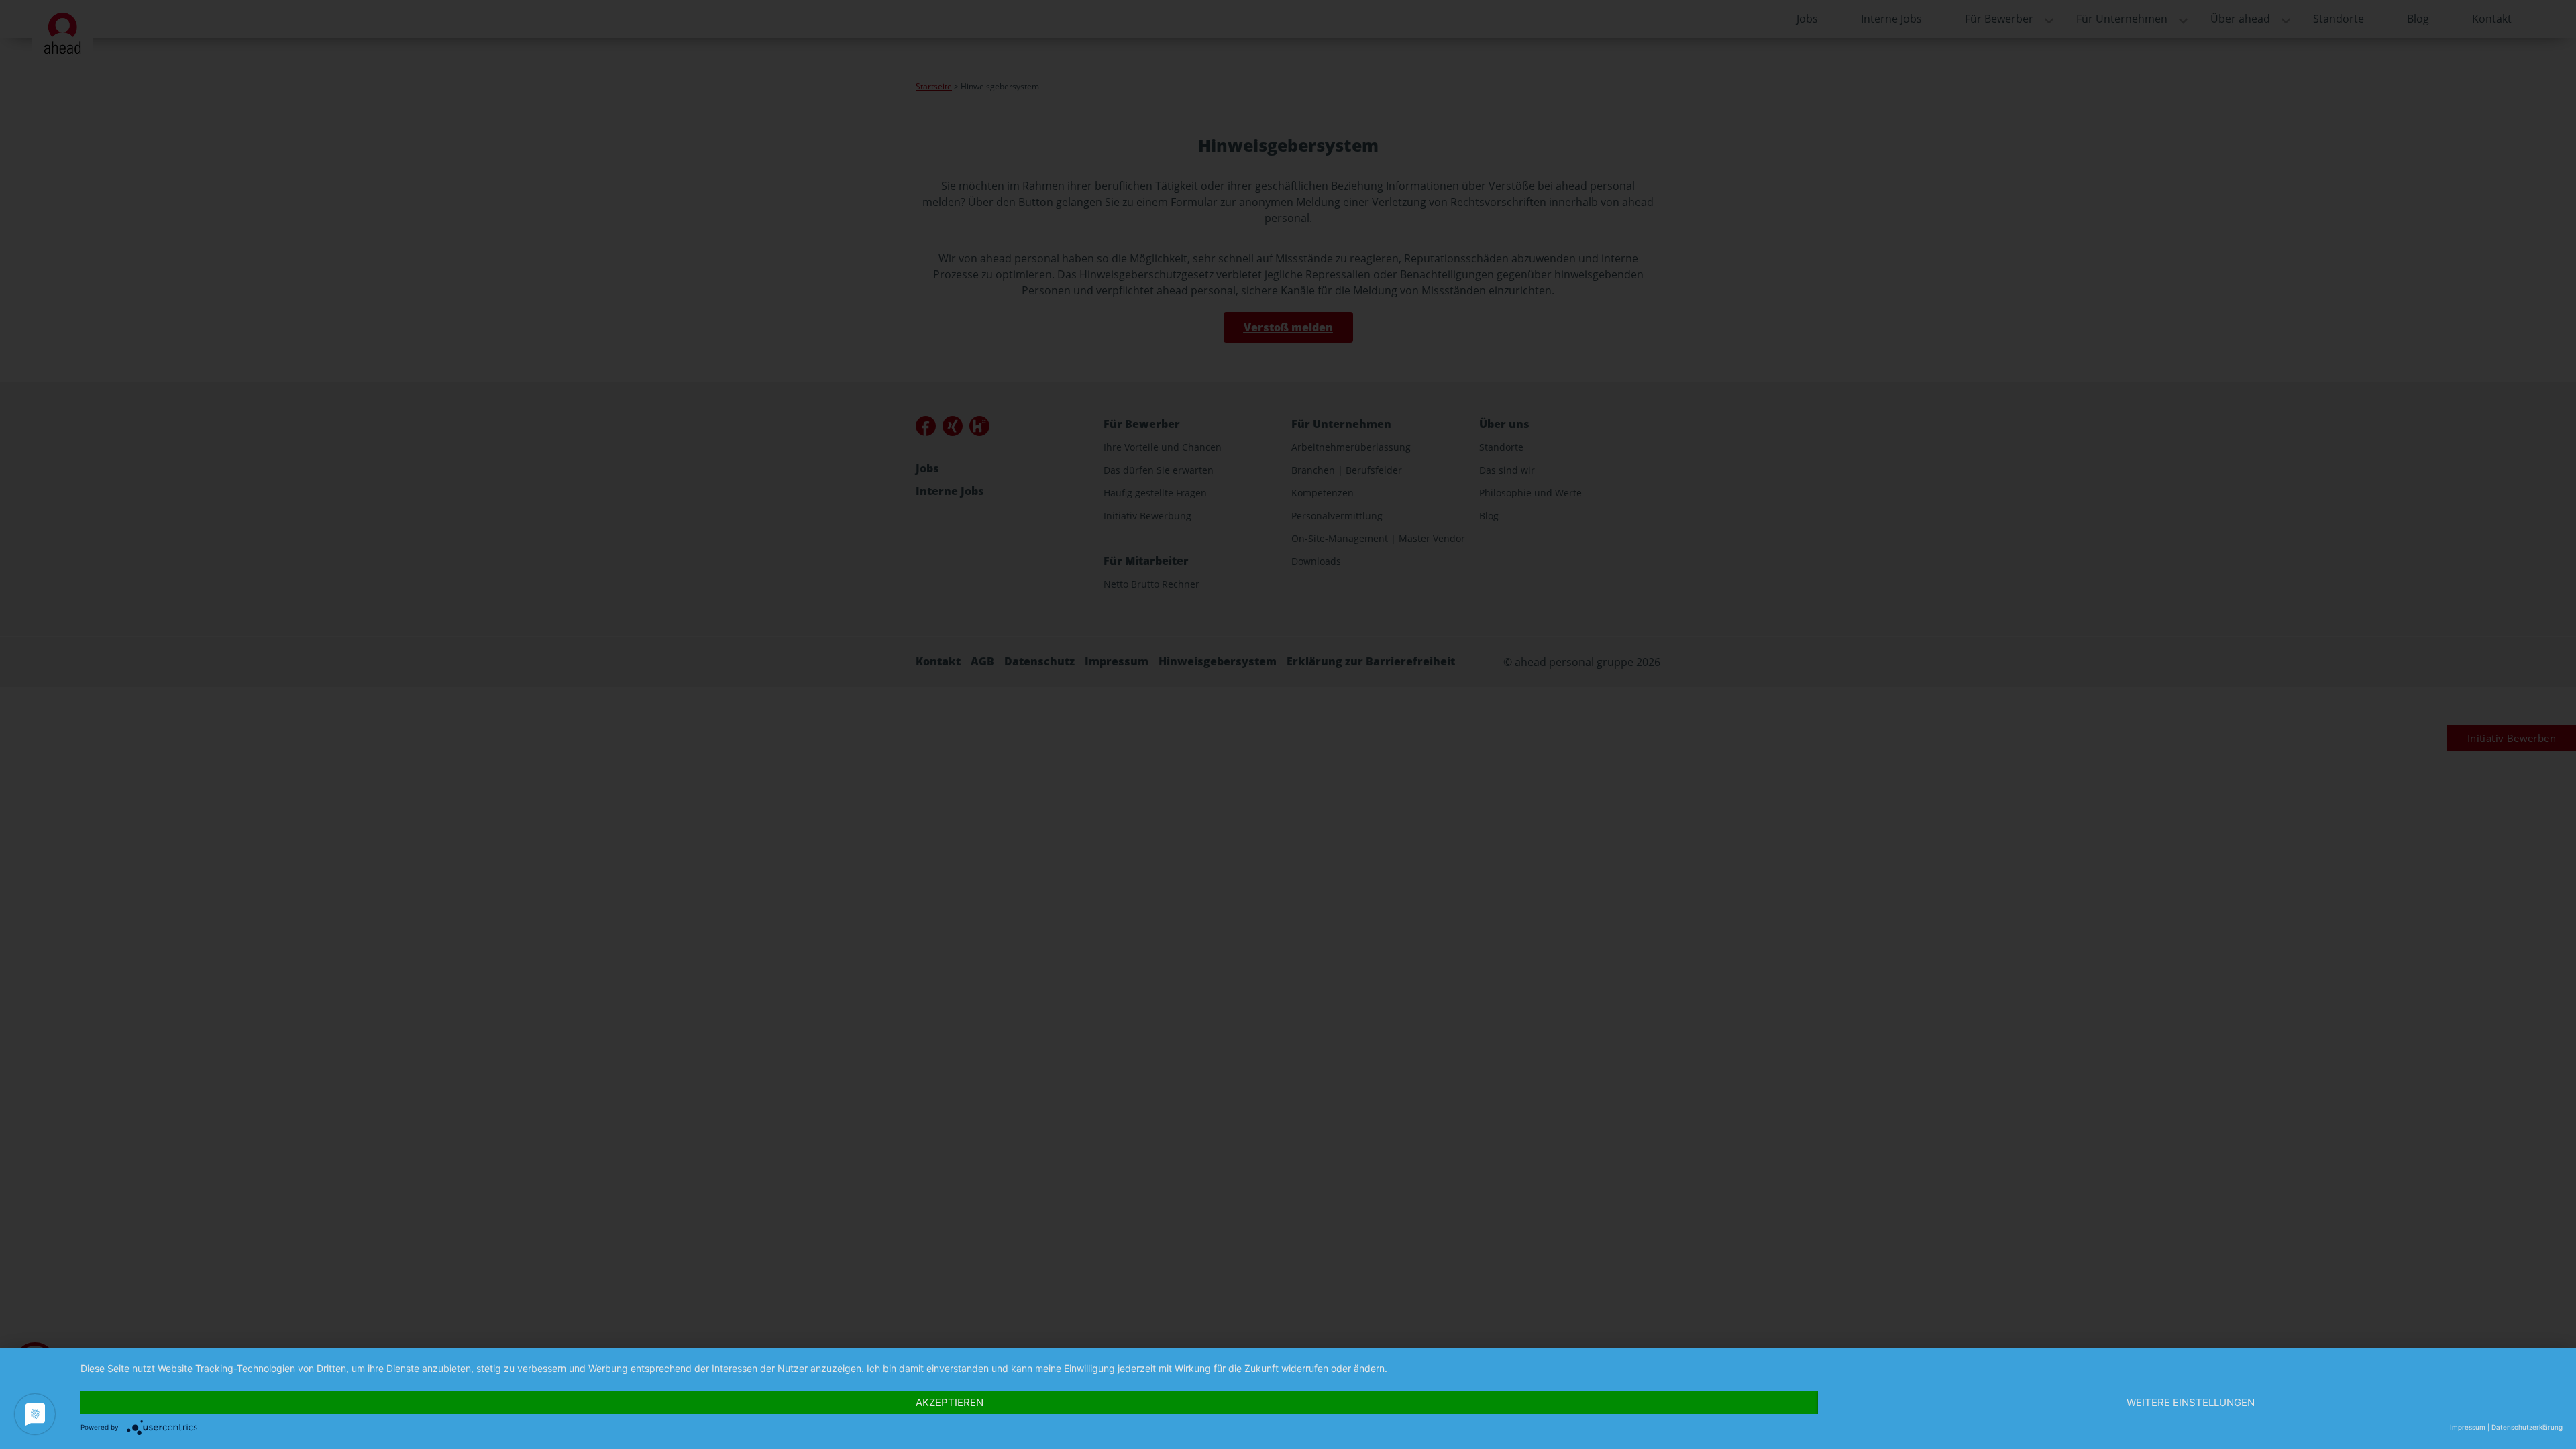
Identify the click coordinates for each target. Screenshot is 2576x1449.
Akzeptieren (950, 1402)
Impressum (2468, 1427)
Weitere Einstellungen (2191, 1402)
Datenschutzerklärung (2527, 1427)
